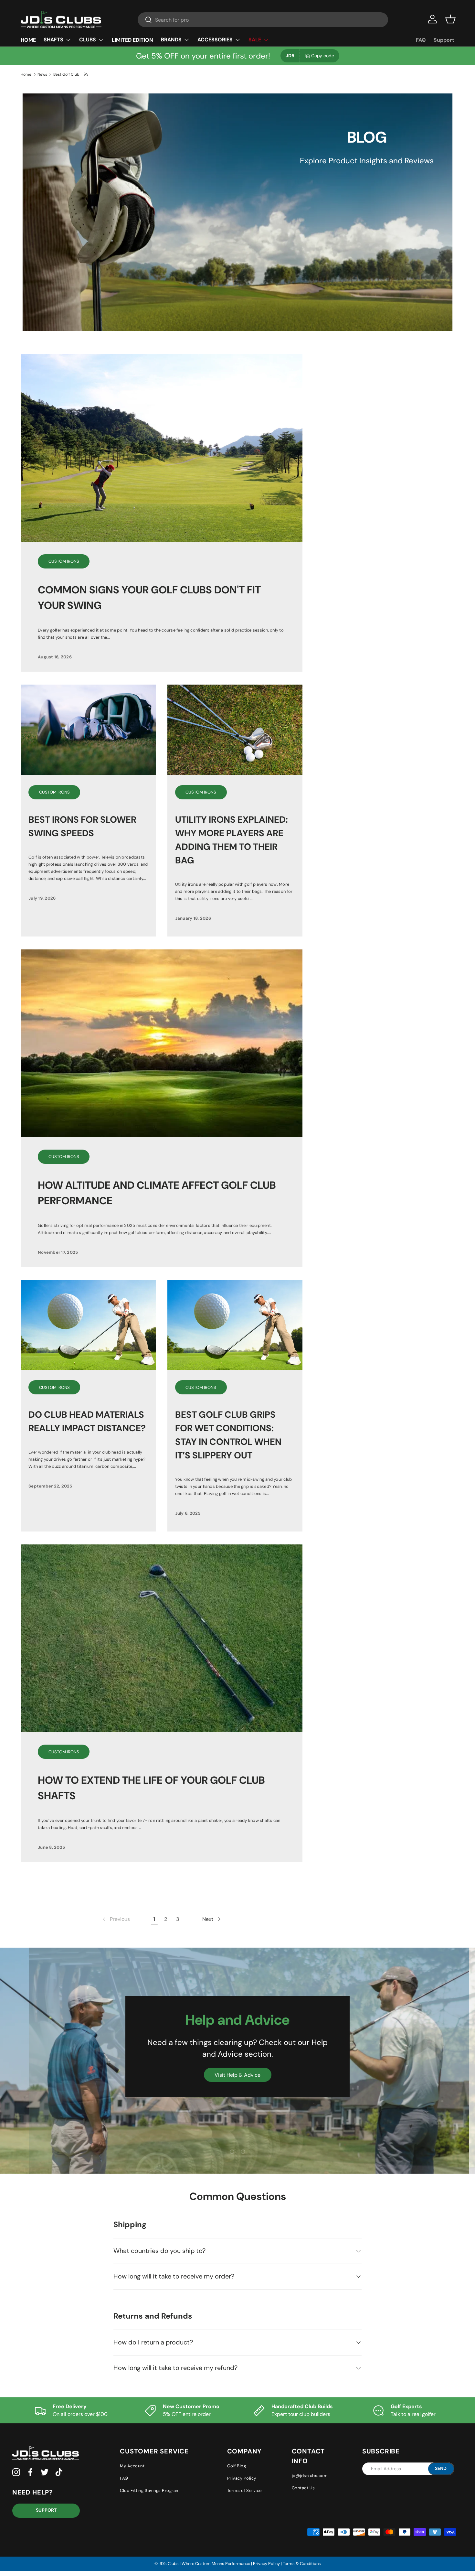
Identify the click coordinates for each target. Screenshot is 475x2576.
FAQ (421, 40)
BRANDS (171, 40)
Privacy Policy (242, 2478)
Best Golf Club (66, 74)
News (42, 74)
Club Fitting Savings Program (150, 2490)
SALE (255, 40)
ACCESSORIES (215, 40)
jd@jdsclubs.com (310, 2476)
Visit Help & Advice (238, 2075)
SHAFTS (53, 40)
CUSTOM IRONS (64, 561)
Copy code (323, 56)
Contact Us (303, 2488)
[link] (116, 1919)
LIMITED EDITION (132, 40)
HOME (28, 40)
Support (444, 40)
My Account (132, 2466)
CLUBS (88, 40)
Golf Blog (237, 2466)
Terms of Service (244, 2490)
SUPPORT (46, 2510)
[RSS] (86, 74)
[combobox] (263, 20)
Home (26, 74)
